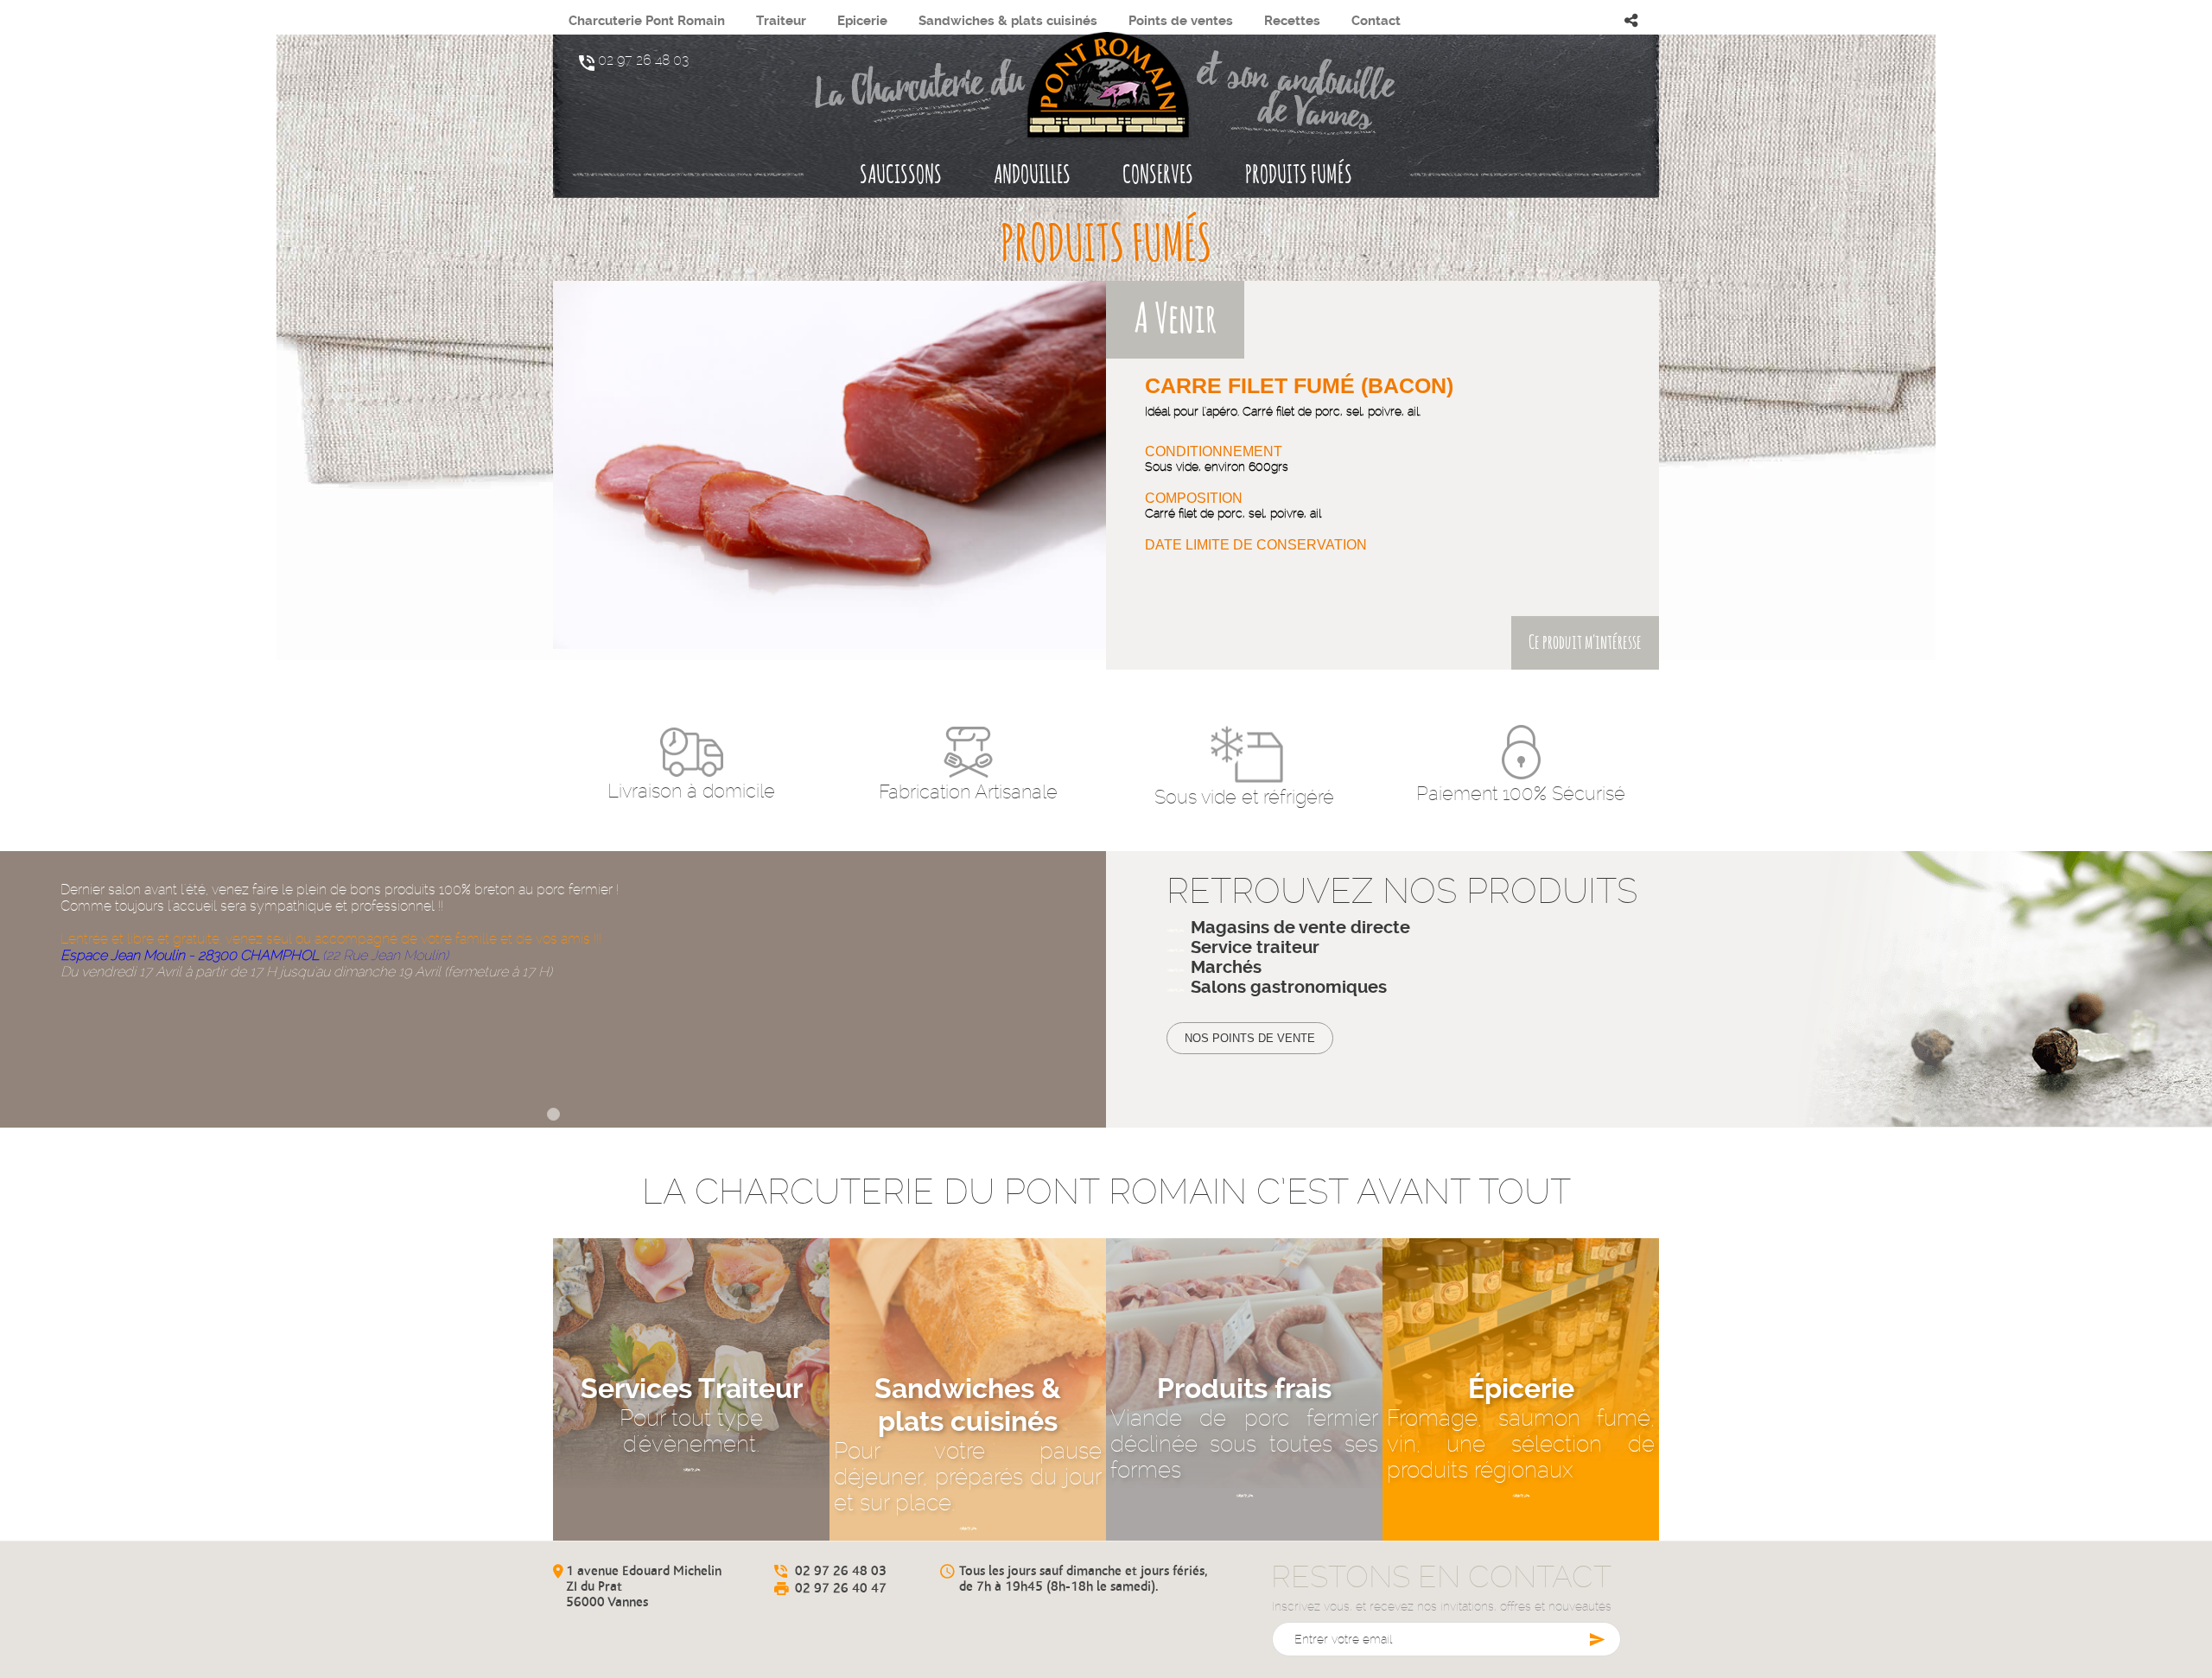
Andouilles (1032, 176)
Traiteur (781, 21)
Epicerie (862, 21)
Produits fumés (1299, 176)
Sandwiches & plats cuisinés (1008, 21)
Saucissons (901, 176)
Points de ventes (1181, 21)
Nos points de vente (1250, 1038)
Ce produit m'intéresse (1585, 643)
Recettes (1292, 21)
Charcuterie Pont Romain (647, 21)
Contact (1376, 21)
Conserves (1158, 176)
